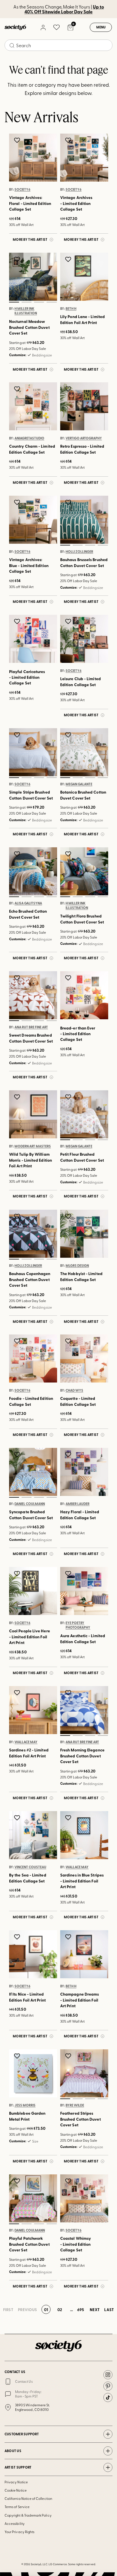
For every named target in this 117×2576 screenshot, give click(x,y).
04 (51, 302)
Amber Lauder (78, 1504)
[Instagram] (108, 2375)
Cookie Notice (16, 2490)
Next (95, 2309)
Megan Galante (79, 784)
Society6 (22, 189)
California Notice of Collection (28, 2498)
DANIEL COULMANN (30, 1504)
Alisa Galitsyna (28, 903)
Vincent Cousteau (30, 1867)
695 (81, 2309)
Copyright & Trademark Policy (28, 2515)
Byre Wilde (75, 2105)
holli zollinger (79, 551)
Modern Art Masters (33, 1146)
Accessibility (15, 2523)
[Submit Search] (12, 45)
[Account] (43, 27)
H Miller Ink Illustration (26, 311)
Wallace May (26, 1742)
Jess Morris (25, 2105)
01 (14, 302)
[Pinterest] (108, 2386)
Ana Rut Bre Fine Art (31, 1027)
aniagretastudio (29, 438)
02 (26, 302)
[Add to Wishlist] (18, 140)
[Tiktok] (108, 2398)
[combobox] (58, 45)
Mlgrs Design (77, 1265)
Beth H (71, 308)
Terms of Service (17, 2507)
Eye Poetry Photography (78, 1625)
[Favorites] (57, 27)
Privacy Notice (16, 2482)
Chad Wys (74, 1390)
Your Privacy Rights (19, 2532)
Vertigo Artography (84, 438)
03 (39, 302)
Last (109, 2309)
